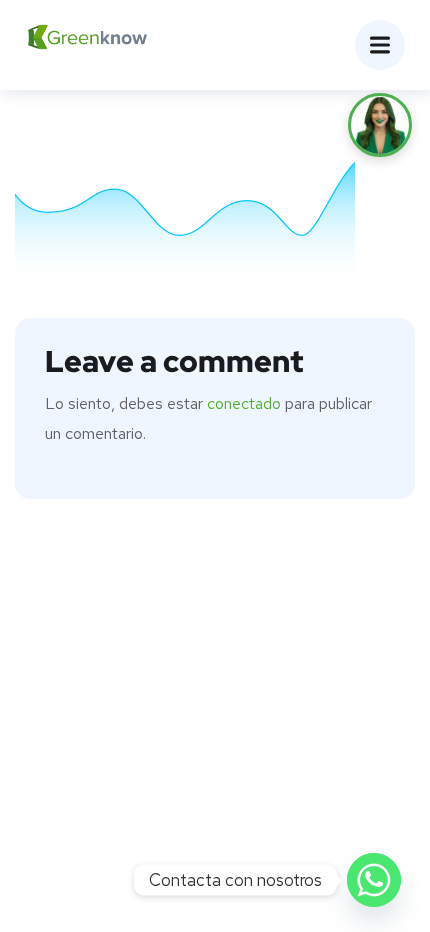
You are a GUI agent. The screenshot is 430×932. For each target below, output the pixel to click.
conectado (244, 403)
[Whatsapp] (374, 880)
